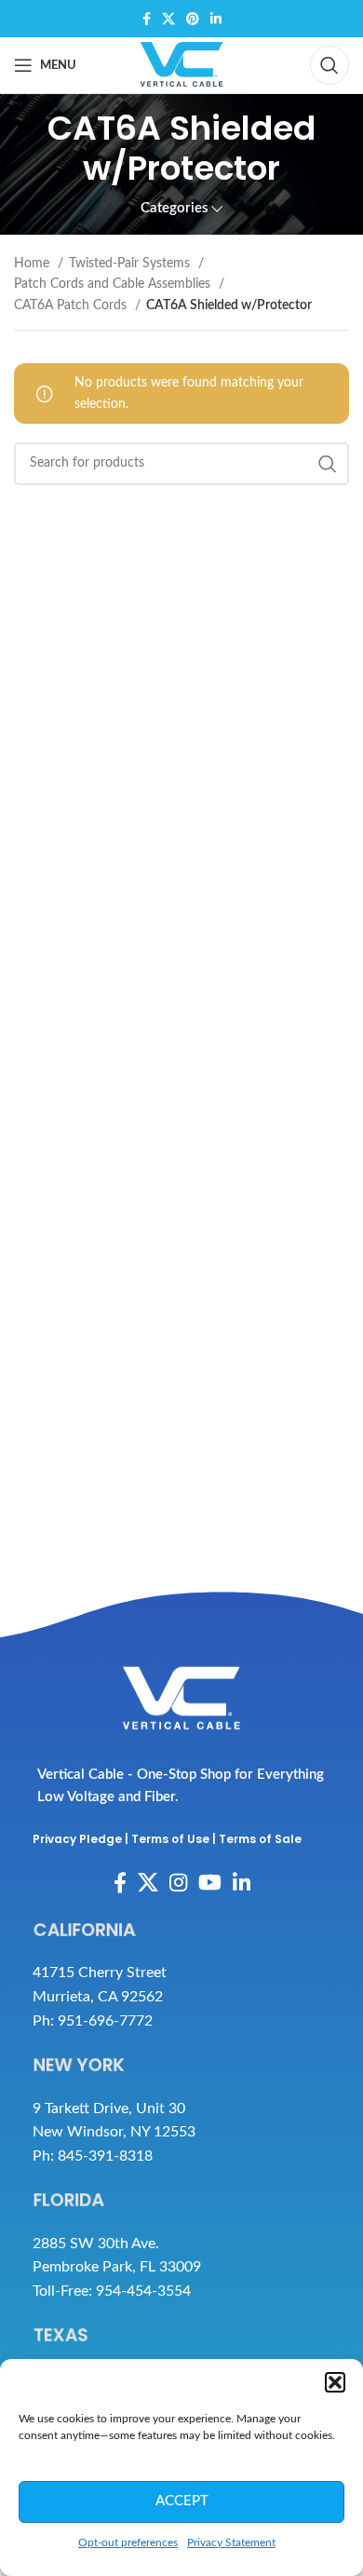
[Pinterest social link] (193, 19)
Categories (175, 208)
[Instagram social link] (178, 1882)
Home (34, 264)
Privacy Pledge (77, 1839)
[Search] (329, 65)
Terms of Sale (260, 1839)
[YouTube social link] (210, 1882)
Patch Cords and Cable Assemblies (114, 284)
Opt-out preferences (128, 2542)
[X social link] (168, 19)
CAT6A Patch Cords (72, 305)
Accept (182, 2501)
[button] (335, 2382)
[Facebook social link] (147, 19)
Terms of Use (170, 1839)
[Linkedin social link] (216, 19)
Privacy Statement (231, 2542)
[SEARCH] (328, 464)
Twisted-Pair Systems (131, 264)
